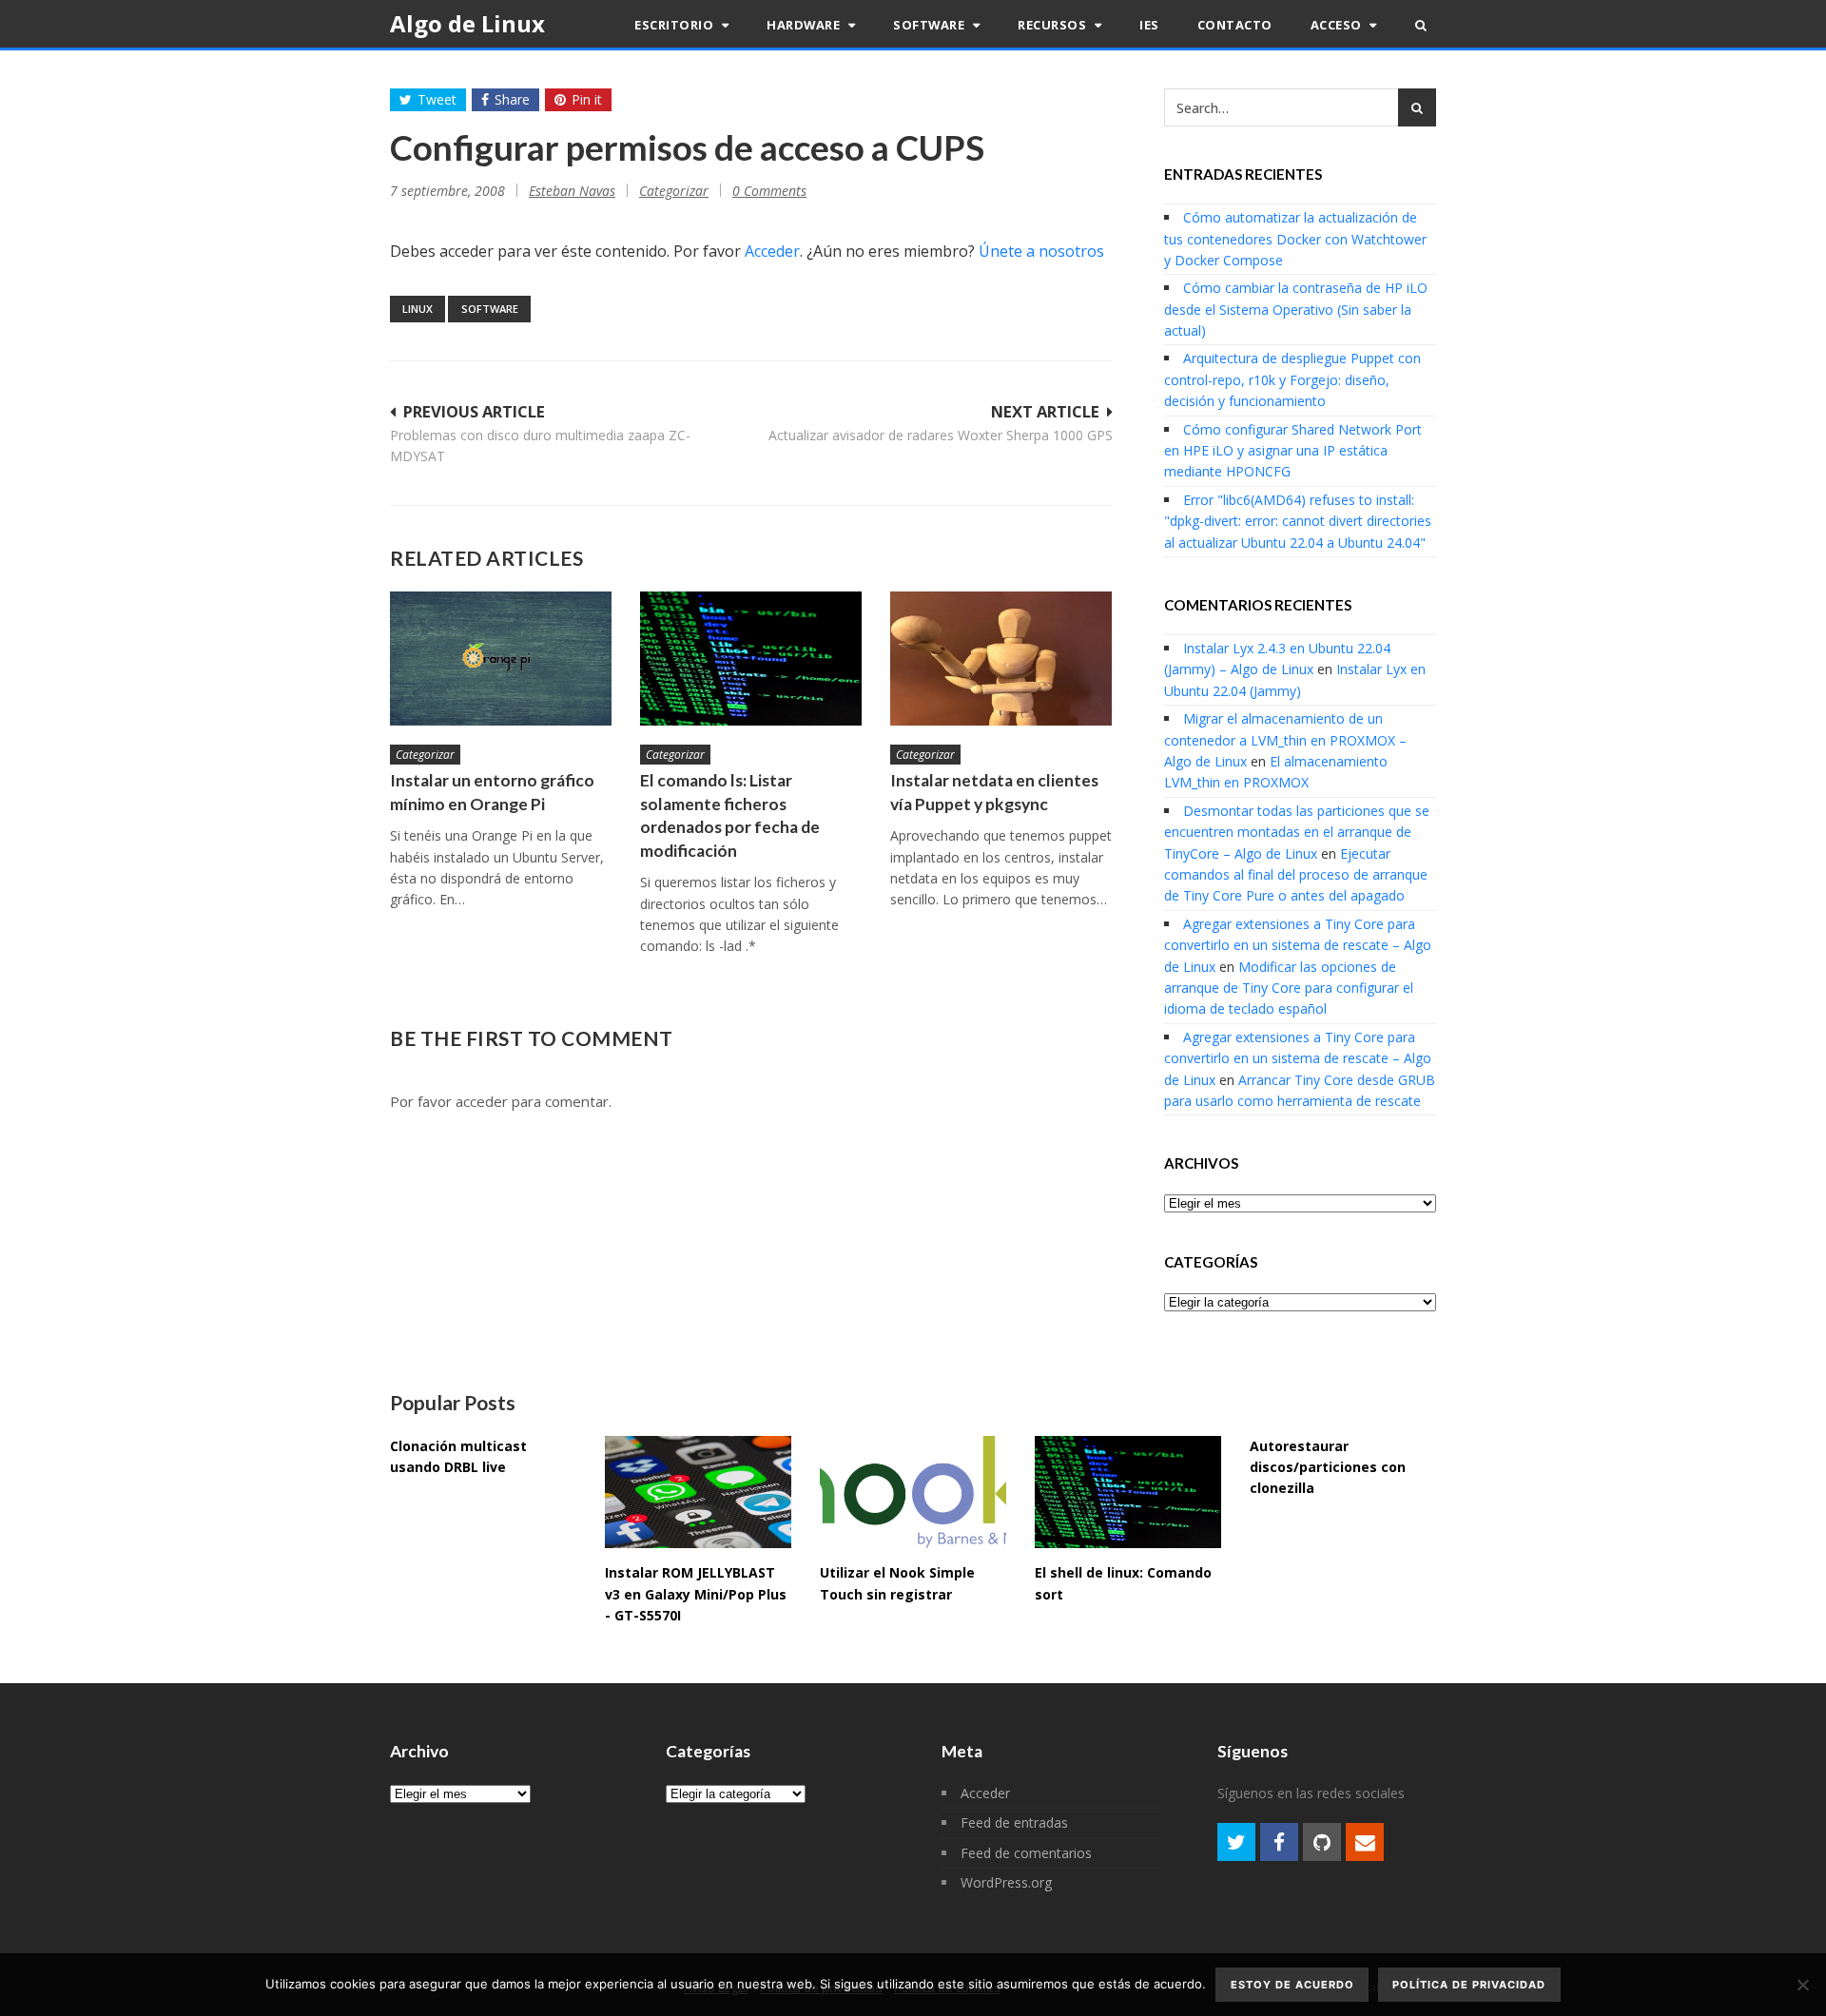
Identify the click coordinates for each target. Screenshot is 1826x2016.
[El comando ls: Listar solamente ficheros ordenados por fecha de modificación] (751, 659)
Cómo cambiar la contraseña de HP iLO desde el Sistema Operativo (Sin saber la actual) (1296, 309)
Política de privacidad (1469, 1985)
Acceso (1338, 25)
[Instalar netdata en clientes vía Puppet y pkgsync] (1001, 659)
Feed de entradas (1014, 1822)
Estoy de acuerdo (1292, 1985)
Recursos (1054, 25)
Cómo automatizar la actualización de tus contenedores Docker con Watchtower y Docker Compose (1295, 239)
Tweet (437, 99)
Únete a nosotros (1041, 251)
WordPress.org (1006, 1882)
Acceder (772, 251)
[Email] (1365, 1842)
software (490, 309)
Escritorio (676, 25)
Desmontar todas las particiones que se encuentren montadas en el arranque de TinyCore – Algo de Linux (1297, 832)
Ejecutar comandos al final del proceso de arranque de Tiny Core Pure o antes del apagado (1296, 875)
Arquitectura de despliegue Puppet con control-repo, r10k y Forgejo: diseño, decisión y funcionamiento (1292, 379)
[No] (1802, 1985)
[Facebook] (1279, 1842)
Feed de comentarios (1026, 1853)
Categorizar (674, 191)
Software (931, 25)
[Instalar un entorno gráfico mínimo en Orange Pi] (501, 659)
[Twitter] (1236, 1842)
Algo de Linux (467, 23)
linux (418, 309)
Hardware (805, 25)
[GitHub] (1322, 1842)
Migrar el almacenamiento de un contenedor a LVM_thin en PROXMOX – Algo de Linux (1285, 740)
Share (512, 99)
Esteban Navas (572, 191)
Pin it (587, 99)
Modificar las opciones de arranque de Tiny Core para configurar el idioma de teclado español (1289, 988)
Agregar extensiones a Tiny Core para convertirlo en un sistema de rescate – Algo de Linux (1298, 945)
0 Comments (769, 191)
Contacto (1235, 25)
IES (1149, 25)
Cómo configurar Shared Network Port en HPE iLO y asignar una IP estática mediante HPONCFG (1293, 451)
